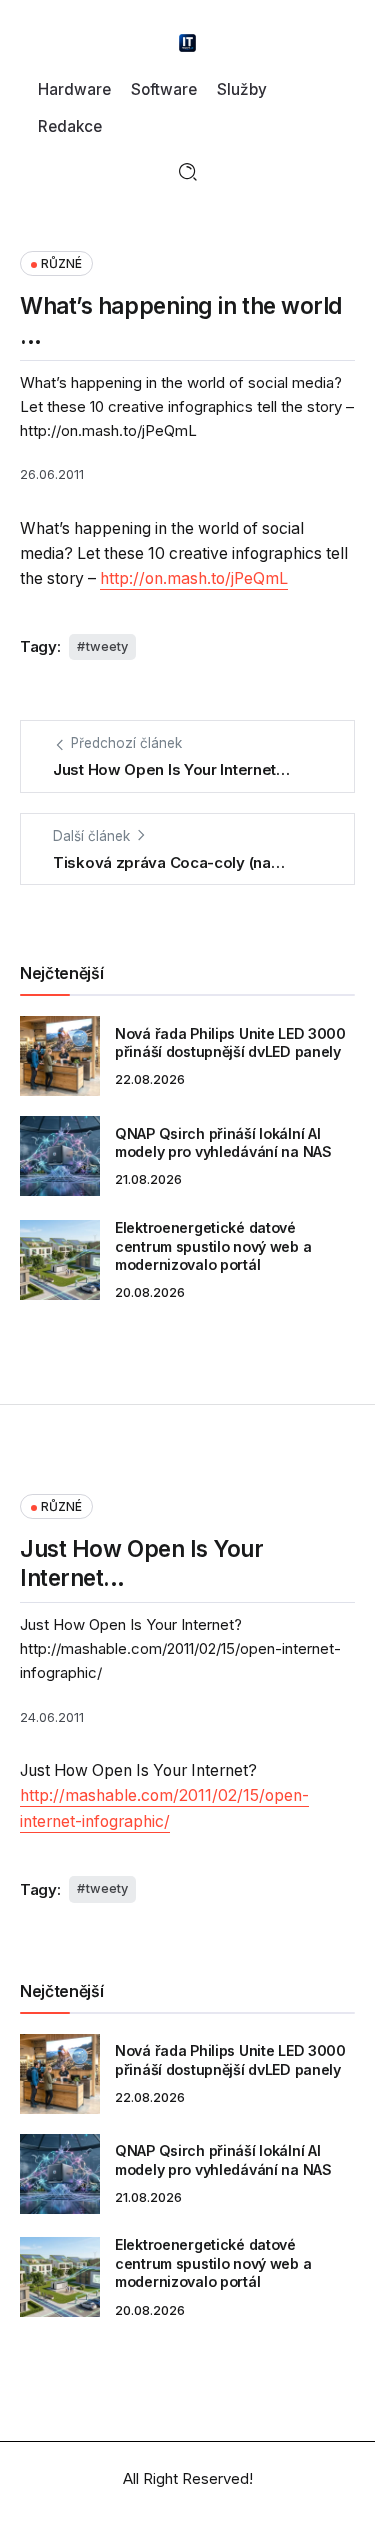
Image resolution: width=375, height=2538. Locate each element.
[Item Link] (60, 1056)
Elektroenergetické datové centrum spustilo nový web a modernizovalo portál (213, 1246)
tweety (107, 646)
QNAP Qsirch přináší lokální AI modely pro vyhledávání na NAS (223, 1143)
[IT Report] (188, 41)
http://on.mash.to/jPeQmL (194, 578)
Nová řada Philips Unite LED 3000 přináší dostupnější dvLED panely (230, 1043)
